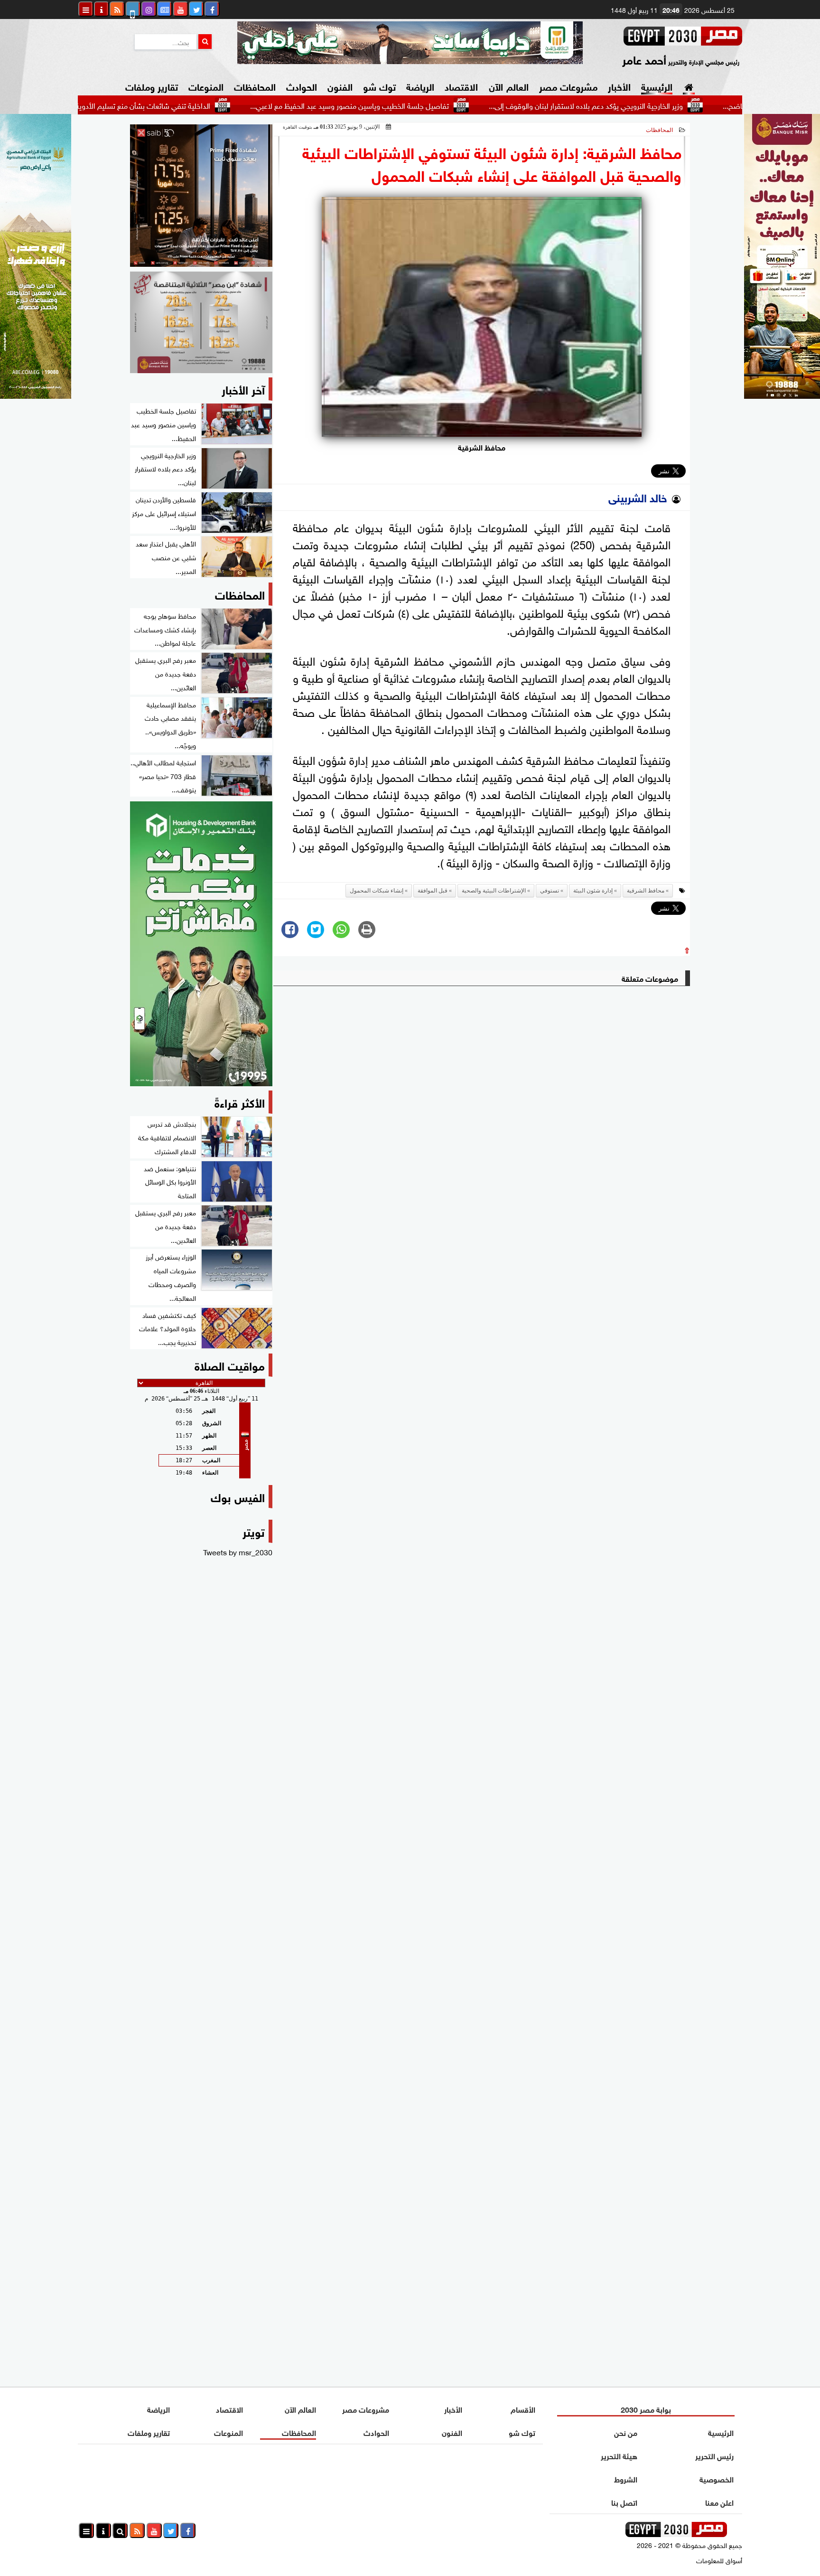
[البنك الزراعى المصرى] (36, 395)
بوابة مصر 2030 (646, 2409)
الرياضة (420, 86)
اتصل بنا (624, 2502)
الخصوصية (717, 2478)
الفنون (340, 86)
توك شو (379, 86)
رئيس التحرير (714, 2455)
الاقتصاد (461, 86)
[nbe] (410, 43)
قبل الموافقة (433, 891)
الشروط (626, 2478)
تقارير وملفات (152, 86)
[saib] (201, 196)
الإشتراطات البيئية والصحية (494, 891)
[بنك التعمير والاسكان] (201, 944)
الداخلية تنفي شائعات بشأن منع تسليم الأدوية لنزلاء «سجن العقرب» (189, 105)
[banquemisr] (201, 322)
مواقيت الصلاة (230, 1365)
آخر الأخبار (243, 389)
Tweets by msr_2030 (238, 1551)
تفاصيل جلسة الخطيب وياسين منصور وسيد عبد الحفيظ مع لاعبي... (427, 105)
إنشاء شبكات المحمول (377, 891)
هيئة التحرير (619, 2455)
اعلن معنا (719, 2502)
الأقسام (523, 2409)
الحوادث (302, 86)
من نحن (626, 2432)
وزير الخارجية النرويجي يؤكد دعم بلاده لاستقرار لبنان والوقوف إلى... (664, 105)
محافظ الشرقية (646, 891)
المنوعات (206, 86)
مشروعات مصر (568, 86)
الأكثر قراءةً (240, 1102)
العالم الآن (508, 86)
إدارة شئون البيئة (593, 891)
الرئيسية (657, 86)
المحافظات (255, 86)
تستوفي (550, 891)
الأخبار (619, 86)
